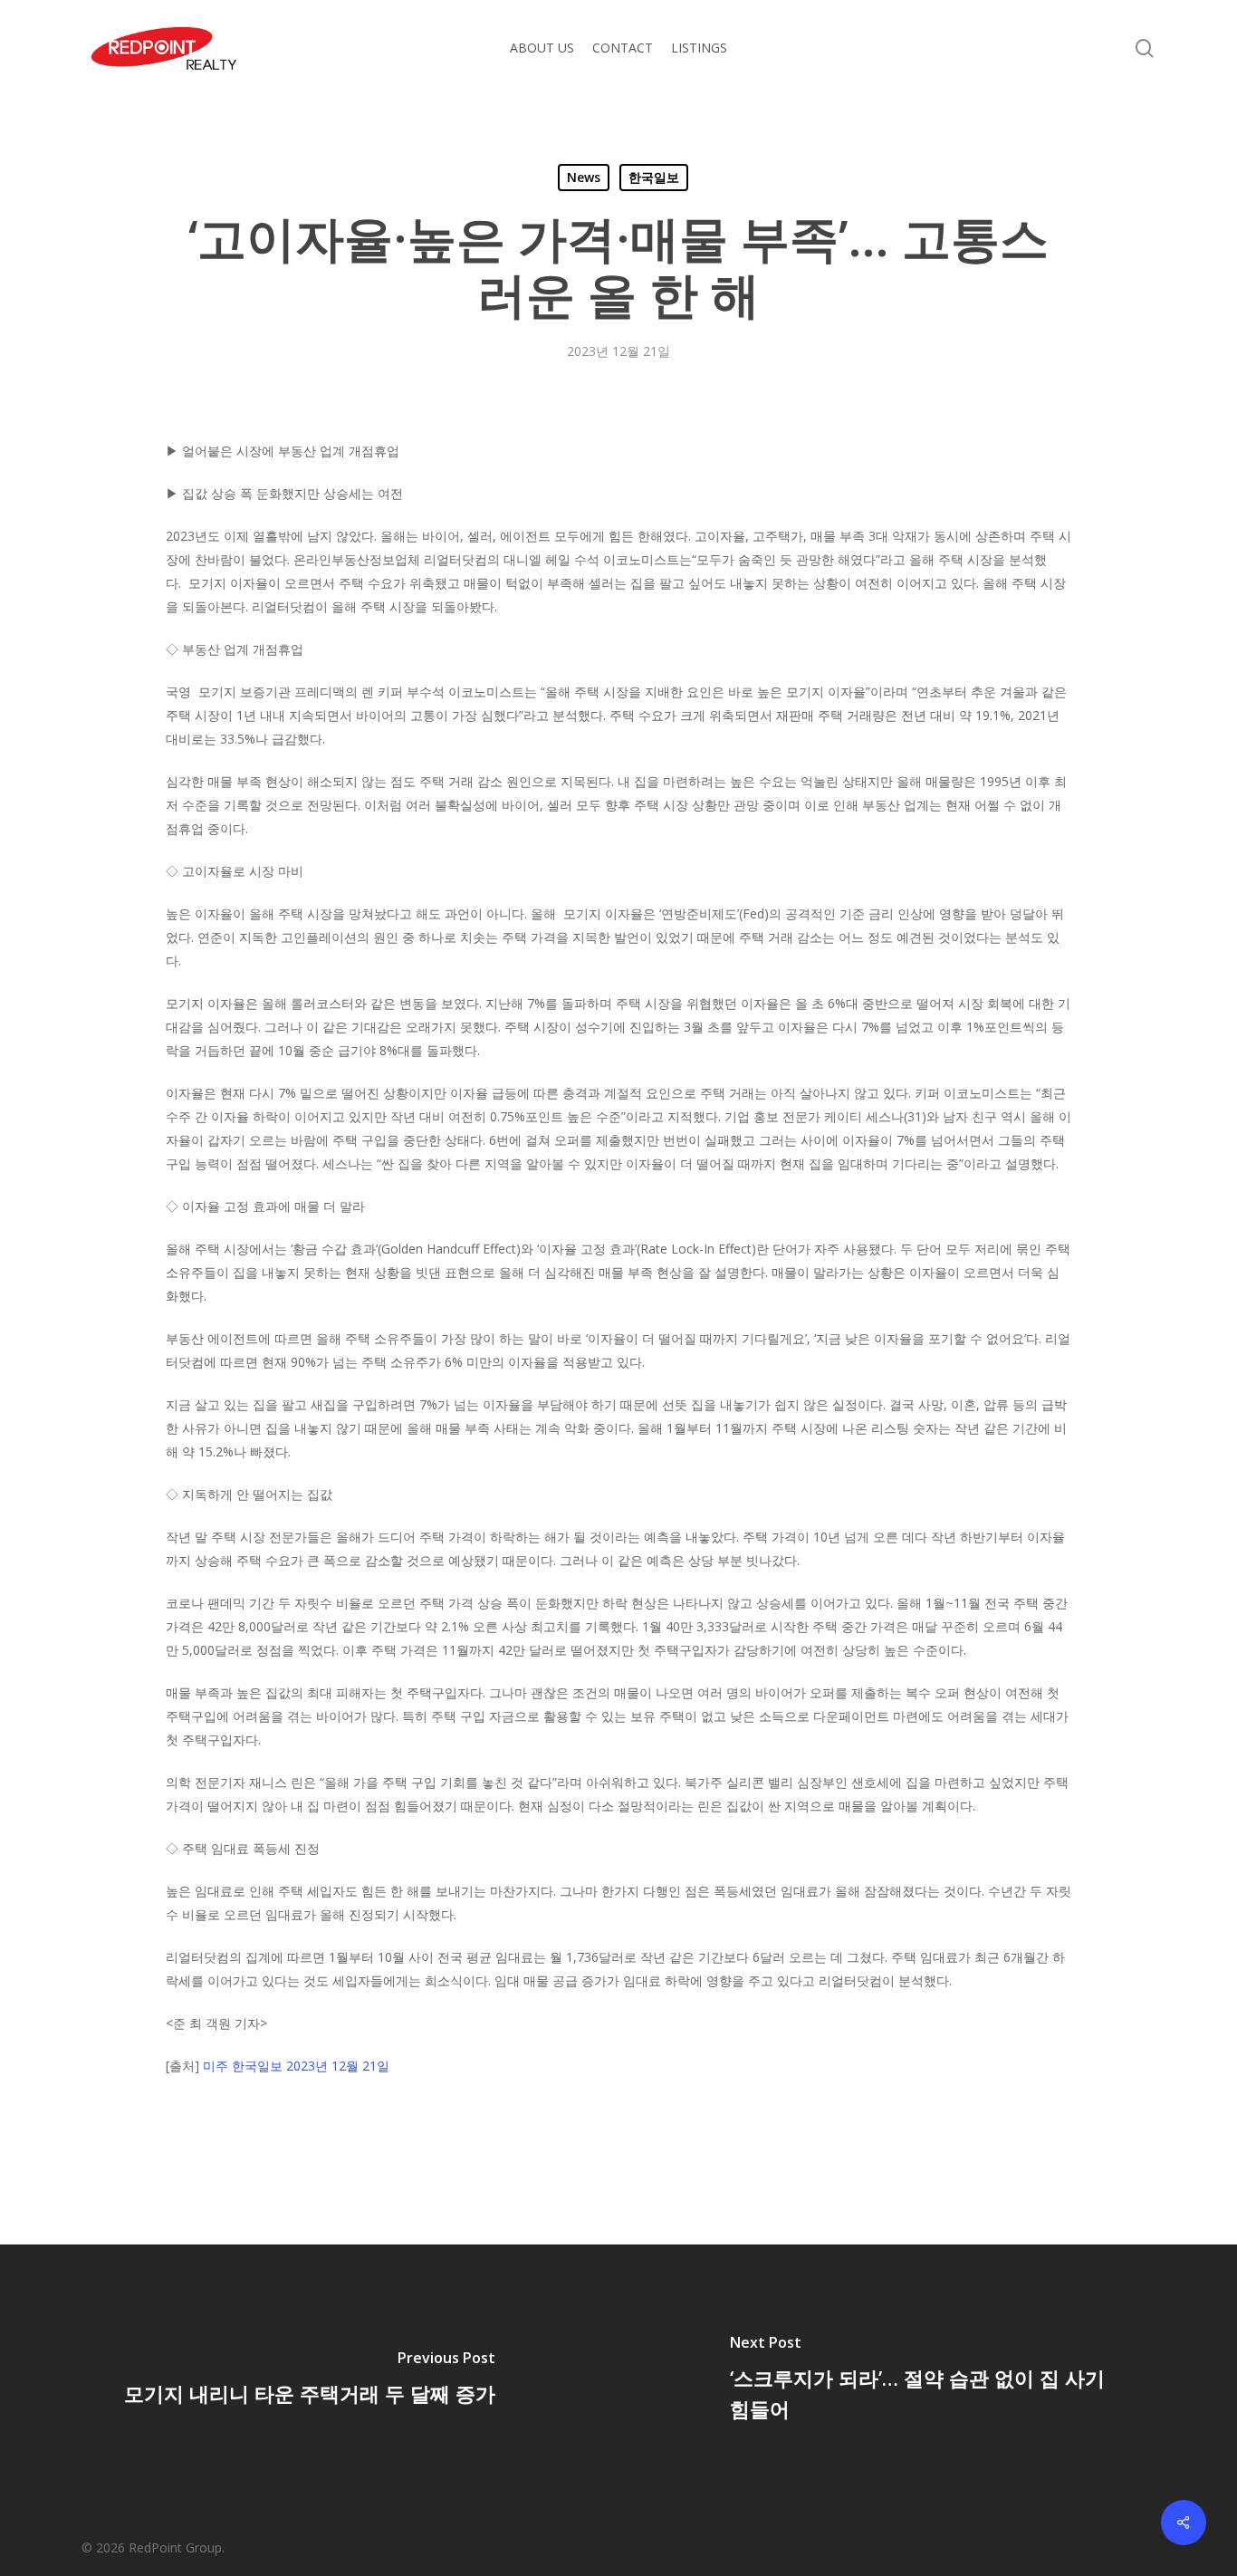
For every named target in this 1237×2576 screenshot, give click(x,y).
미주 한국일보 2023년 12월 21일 (296, 2066)
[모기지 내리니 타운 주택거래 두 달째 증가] (309, 2380)
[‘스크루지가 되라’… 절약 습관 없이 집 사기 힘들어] (928, 2380)
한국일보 (654, 177)
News (584, 177)
